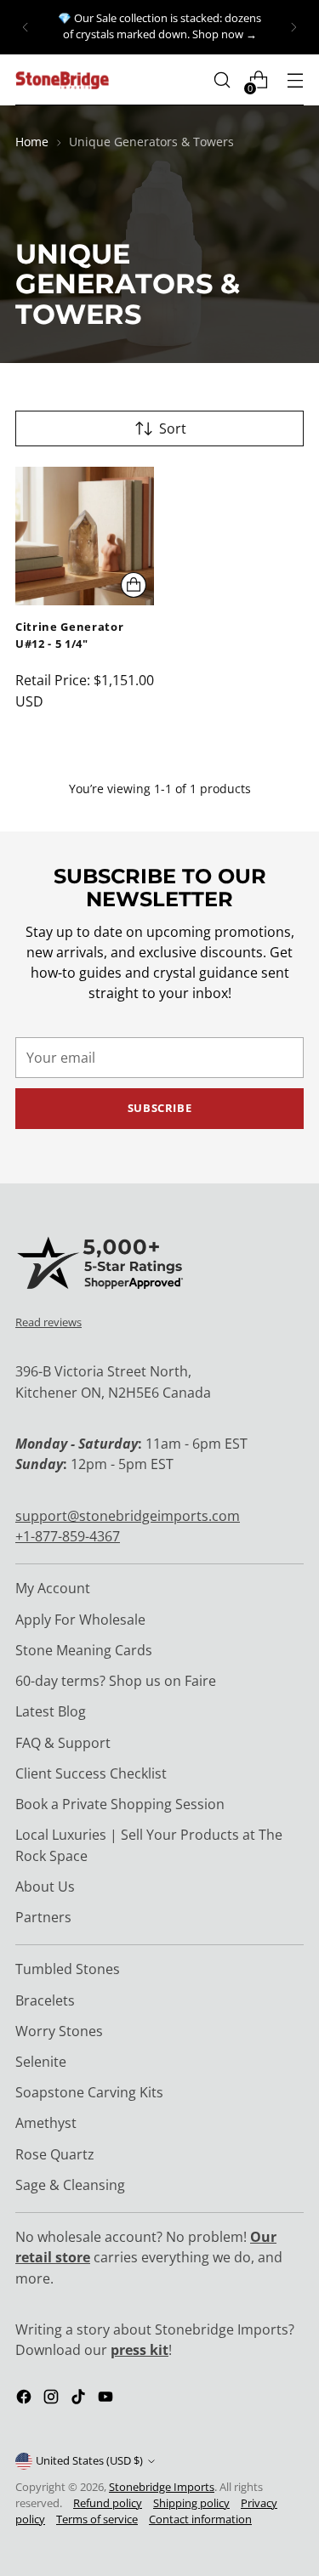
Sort (173, 428)
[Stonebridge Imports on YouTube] (107, 2399)
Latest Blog (51, 1711)
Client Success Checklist (91, 1773)
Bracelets (45, 2000)
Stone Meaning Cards (84, 1650)
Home (32, 142)
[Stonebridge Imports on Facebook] (26, 2399)
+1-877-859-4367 (68, 1536)
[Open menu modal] (295, 80)
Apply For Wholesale (80, 1620)
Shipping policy (191, 2503)
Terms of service (97, 2519)
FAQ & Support (63, 1743)
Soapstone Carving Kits (89, 2092)
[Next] (293, 27)
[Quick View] (134, 585)
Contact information (200, 2519)
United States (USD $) (89, 2461)
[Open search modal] (222, 80)
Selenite (41, 2062)
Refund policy (108, 2503)
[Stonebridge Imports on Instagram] (53, 2399)
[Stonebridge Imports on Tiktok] (80, 2399)
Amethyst (46, 2123)
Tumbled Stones (68, 1969)
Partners (43, 1917)
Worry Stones (59, 2031)
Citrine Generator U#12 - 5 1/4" (69, 635)
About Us (45, 1887)
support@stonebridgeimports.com (128, 1516)
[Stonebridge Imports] (62, 80)
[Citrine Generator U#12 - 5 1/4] (85, 536)
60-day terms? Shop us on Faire (116, 1681)
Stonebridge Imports (162, 2487)
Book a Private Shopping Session (120, 1804)
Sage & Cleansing (70, 2185)
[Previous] (26, 27)
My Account (53, 1588)
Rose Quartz (55, 2154)
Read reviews (48, 1322)
